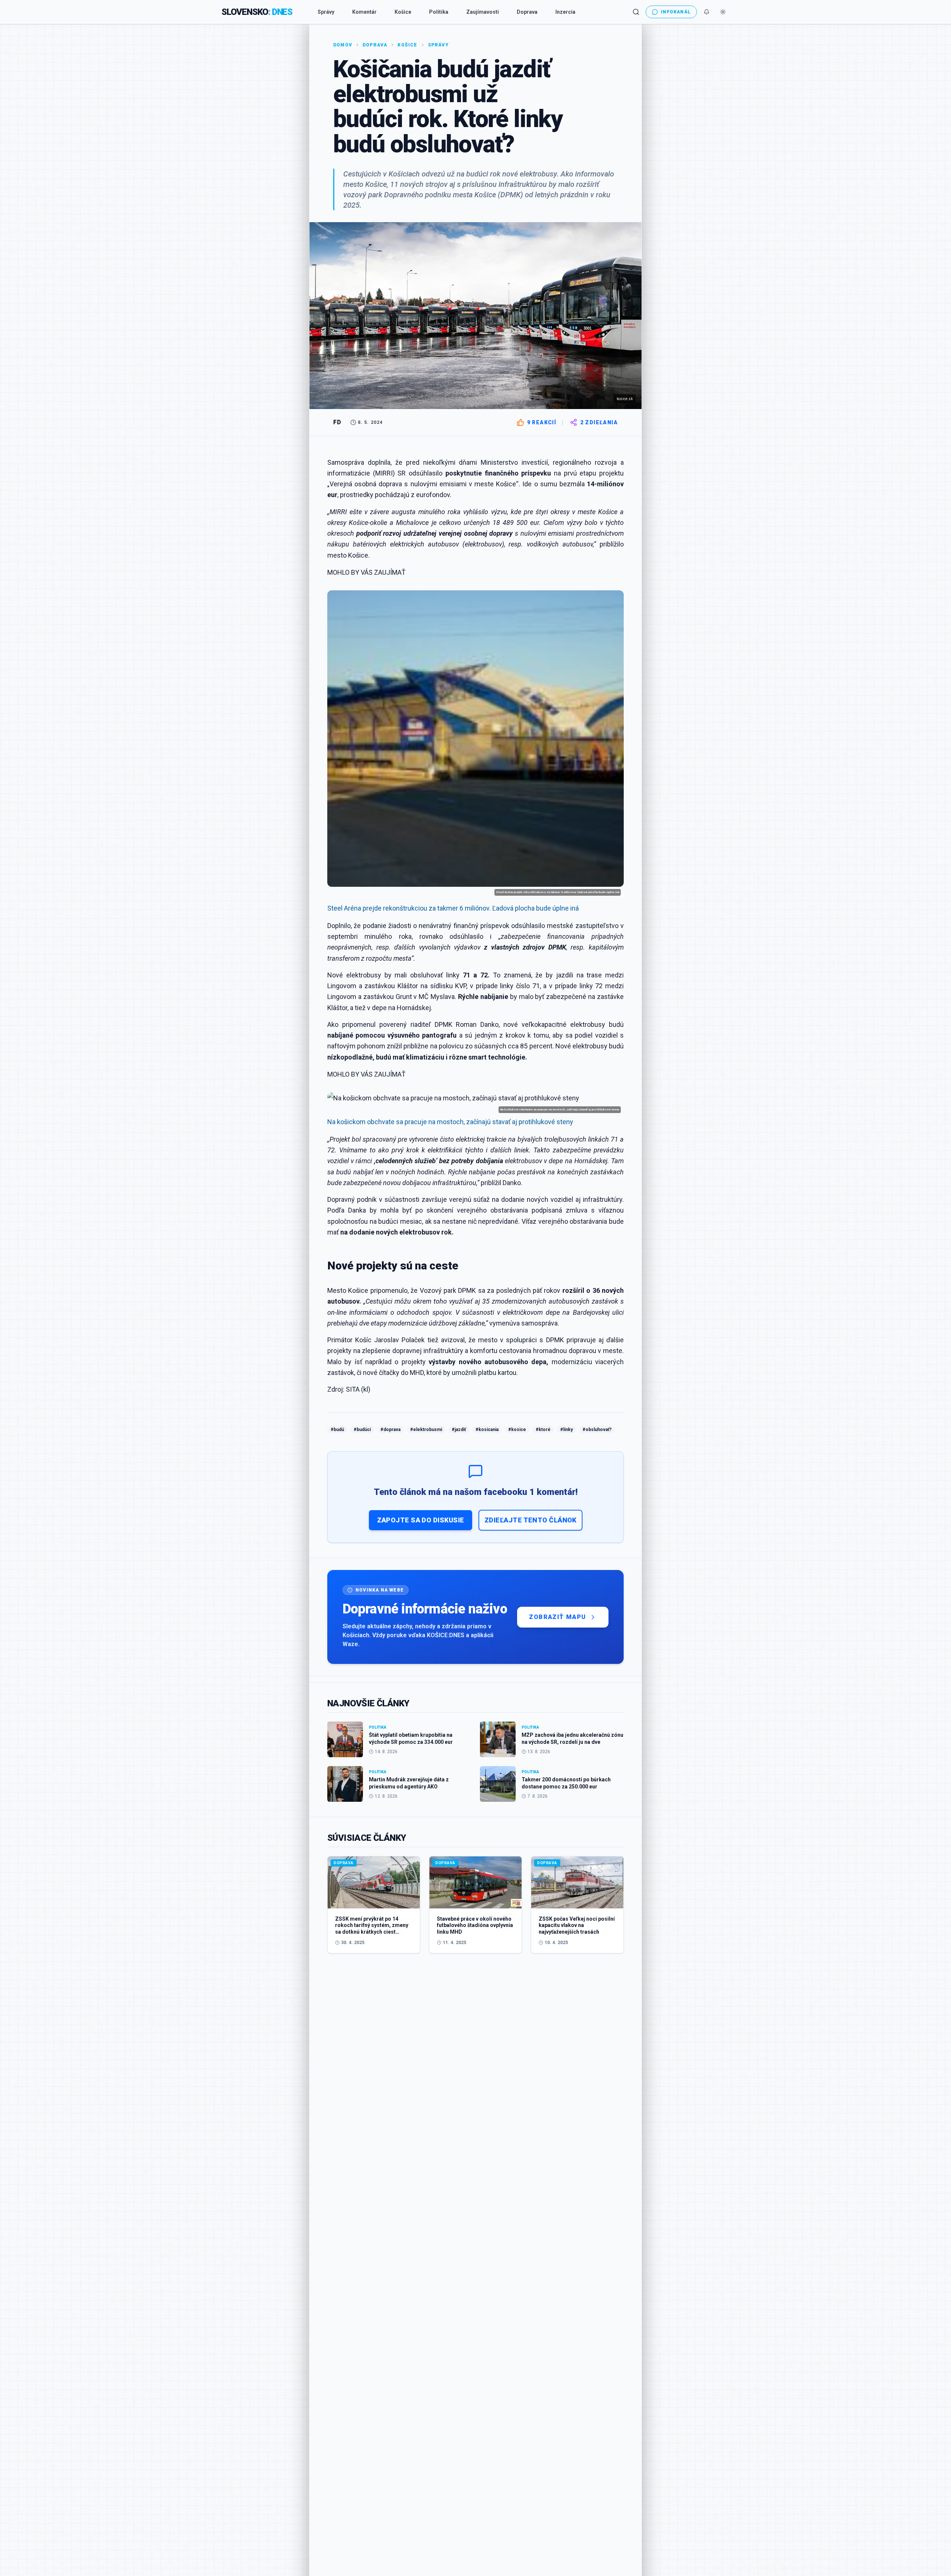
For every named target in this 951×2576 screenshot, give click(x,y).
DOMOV (343, 45)
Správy (326, 12)
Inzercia (565, 12)
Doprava (527, 12)
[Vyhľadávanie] (636, 12)
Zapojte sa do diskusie (421, 1520)
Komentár (364, 12)
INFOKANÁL (676, 12)
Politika (439, 12)
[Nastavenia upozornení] (707, 12)
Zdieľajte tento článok (530, 1520)
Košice (403, 12)
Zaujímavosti (483, 12)
